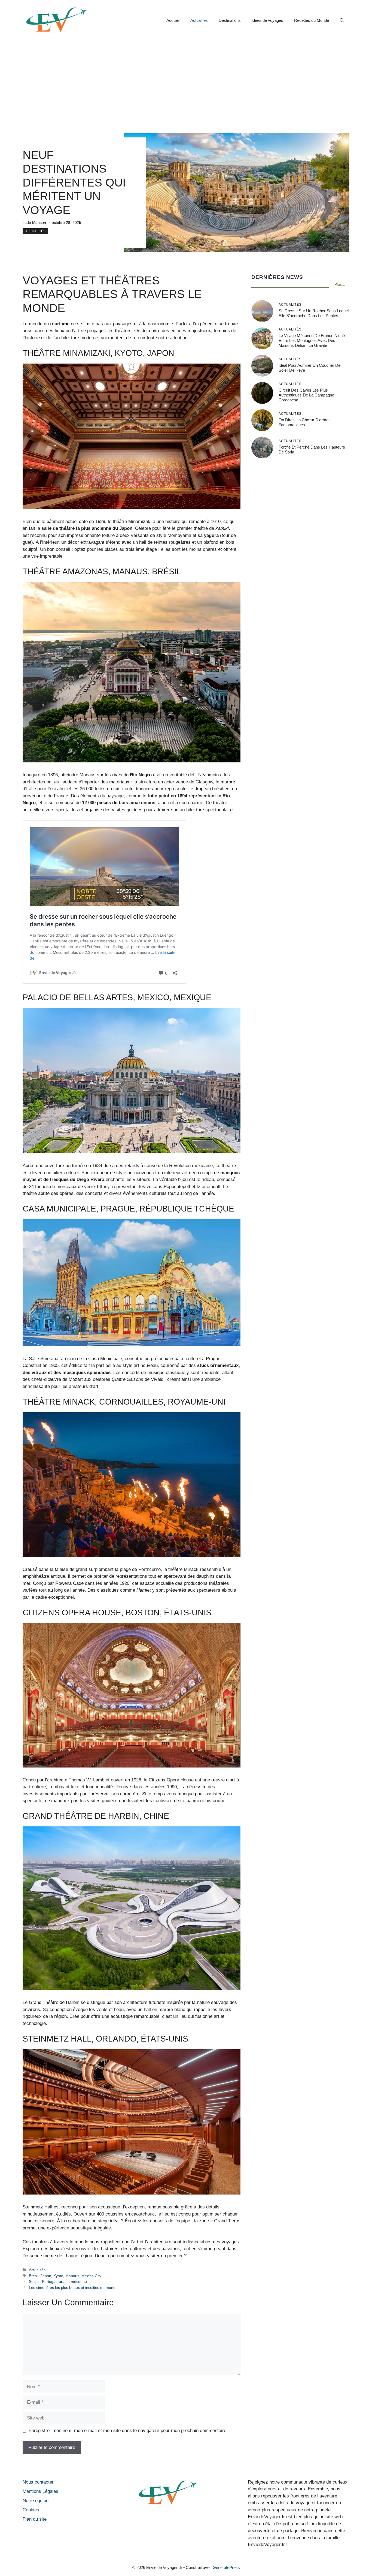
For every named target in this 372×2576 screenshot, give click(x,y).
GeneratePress (226, 2567)
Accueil (173, 20)
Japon (46, 2276)
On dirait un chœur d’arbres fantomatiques (305, 422)
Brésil (34, 2276)
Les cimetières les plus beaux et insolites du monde (73, 2288)
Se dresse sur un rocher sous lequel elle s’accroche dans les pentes (314, 313)
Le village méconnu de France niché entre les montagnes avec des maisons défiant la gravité (312, 340)
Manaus (72, 2276)
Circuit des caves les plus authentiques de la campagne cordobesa (306, 395)
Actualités (199, 20)
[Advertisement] (186, 82)
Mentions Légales (40, 2491)
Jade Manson (34, 223)
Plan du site (35, 2519)
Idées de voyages (267, 20)
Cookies (31, 2510)
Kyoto (58, 2276)
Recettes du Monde (312, 20)
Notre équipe (36, 2501)
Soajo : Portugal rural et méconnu (58, 2282)
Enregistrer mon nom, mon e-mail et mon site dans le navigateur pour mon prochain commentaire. (128, 2431)
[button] (342, 20)
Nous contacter (38, 2482)
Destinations (230, 20)
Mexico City (91, 2276)
